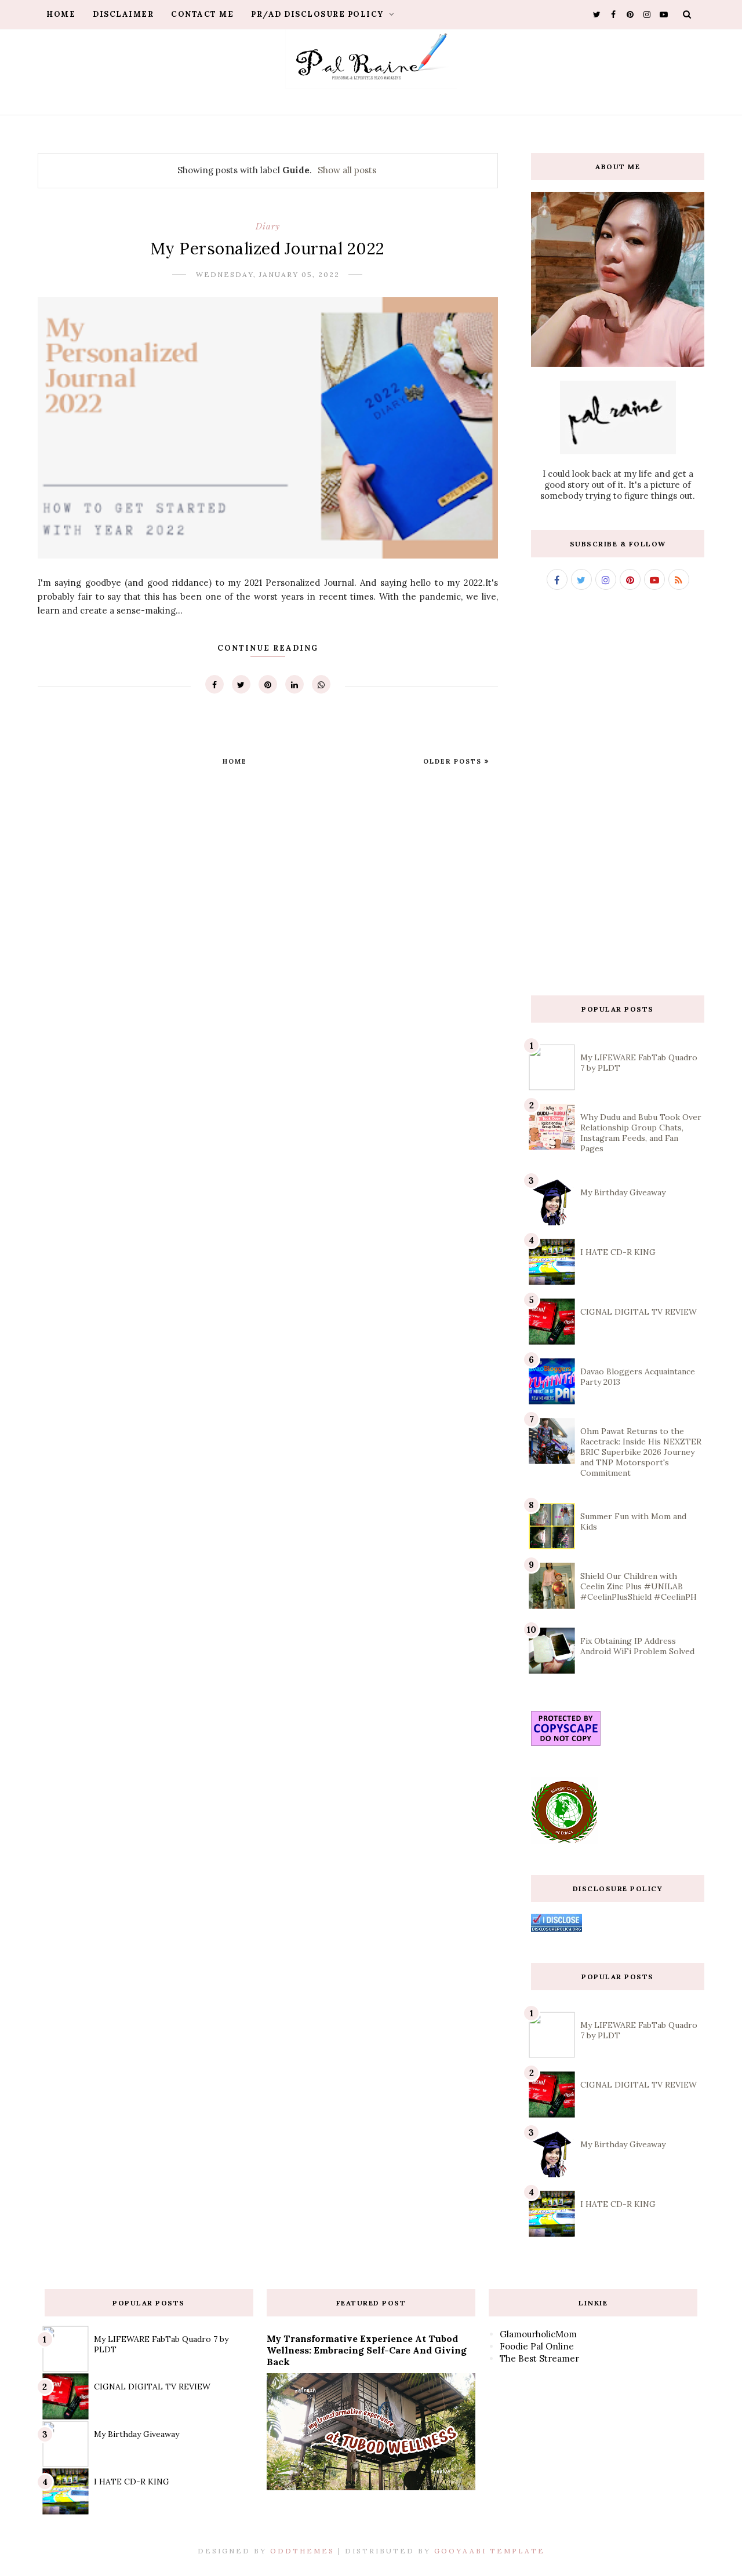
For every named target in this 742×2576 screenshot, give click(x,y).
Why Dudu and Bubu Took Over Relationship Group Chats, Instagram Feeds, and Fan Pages (641, 1133)
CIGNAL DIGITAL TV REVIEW (639, 1312)
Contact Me (202, 14)
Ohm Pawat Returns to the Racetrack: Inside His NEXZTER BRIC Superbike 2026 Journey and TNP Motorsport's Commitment (641, 1452)
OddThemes (302, 2551)
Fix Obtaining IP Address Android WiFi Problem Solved (637, 1646)
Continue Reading (268, 648)
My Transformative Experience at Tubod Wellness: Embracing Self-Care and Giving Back (367, 2350)
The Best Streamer (539, 2358)
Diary (268, 226)
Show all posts (347, 170)
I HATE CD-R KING (618, 1252)
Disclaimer (123, 14)
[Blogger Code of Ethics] (564, 1840)
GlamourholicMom (538, 2334)
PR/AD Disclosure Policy (319, 14)
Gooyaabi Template (490, 2551)
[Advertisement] (618, 793)
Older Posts (454, 761)
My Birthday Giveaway (623, 1192)
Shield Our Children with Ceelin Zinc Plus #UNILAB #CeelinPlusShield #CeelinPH (639, 1586)
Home (61, 14)
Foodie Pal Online (537, 2346)
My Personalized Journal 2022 (268, 249)
